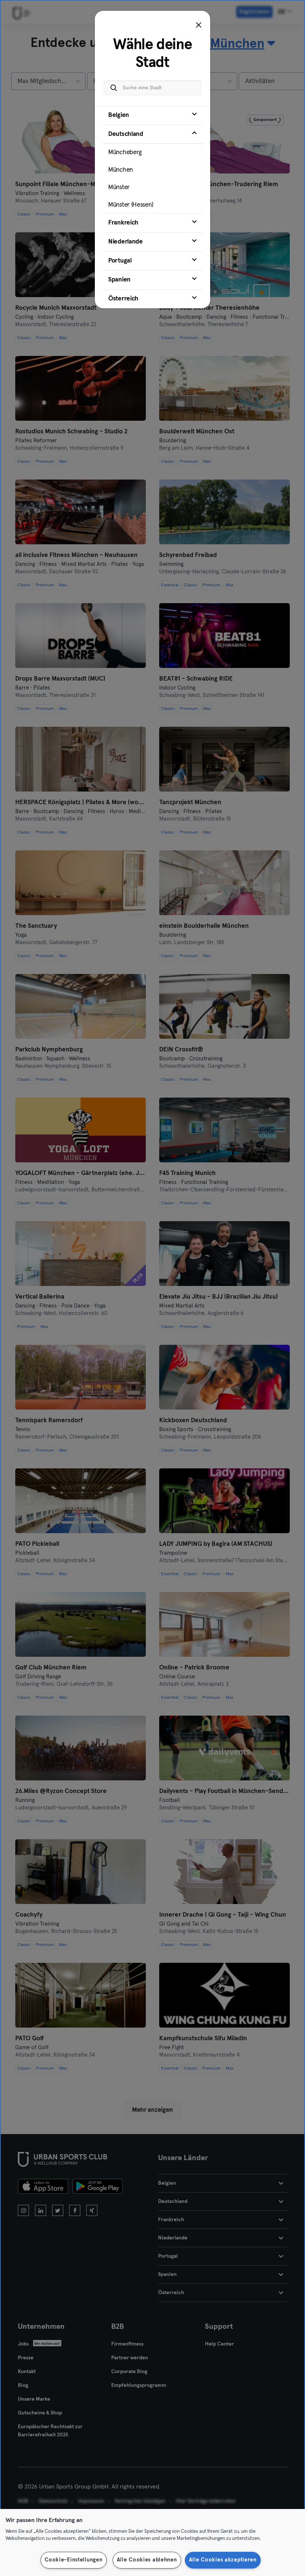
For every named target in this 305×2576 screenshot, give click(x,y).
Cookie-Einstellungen (73, 2560)
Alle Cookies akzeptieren (223, 2560)
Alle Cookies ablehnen (147, 2560)
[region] (152, 2542)
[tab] (152, 115)
